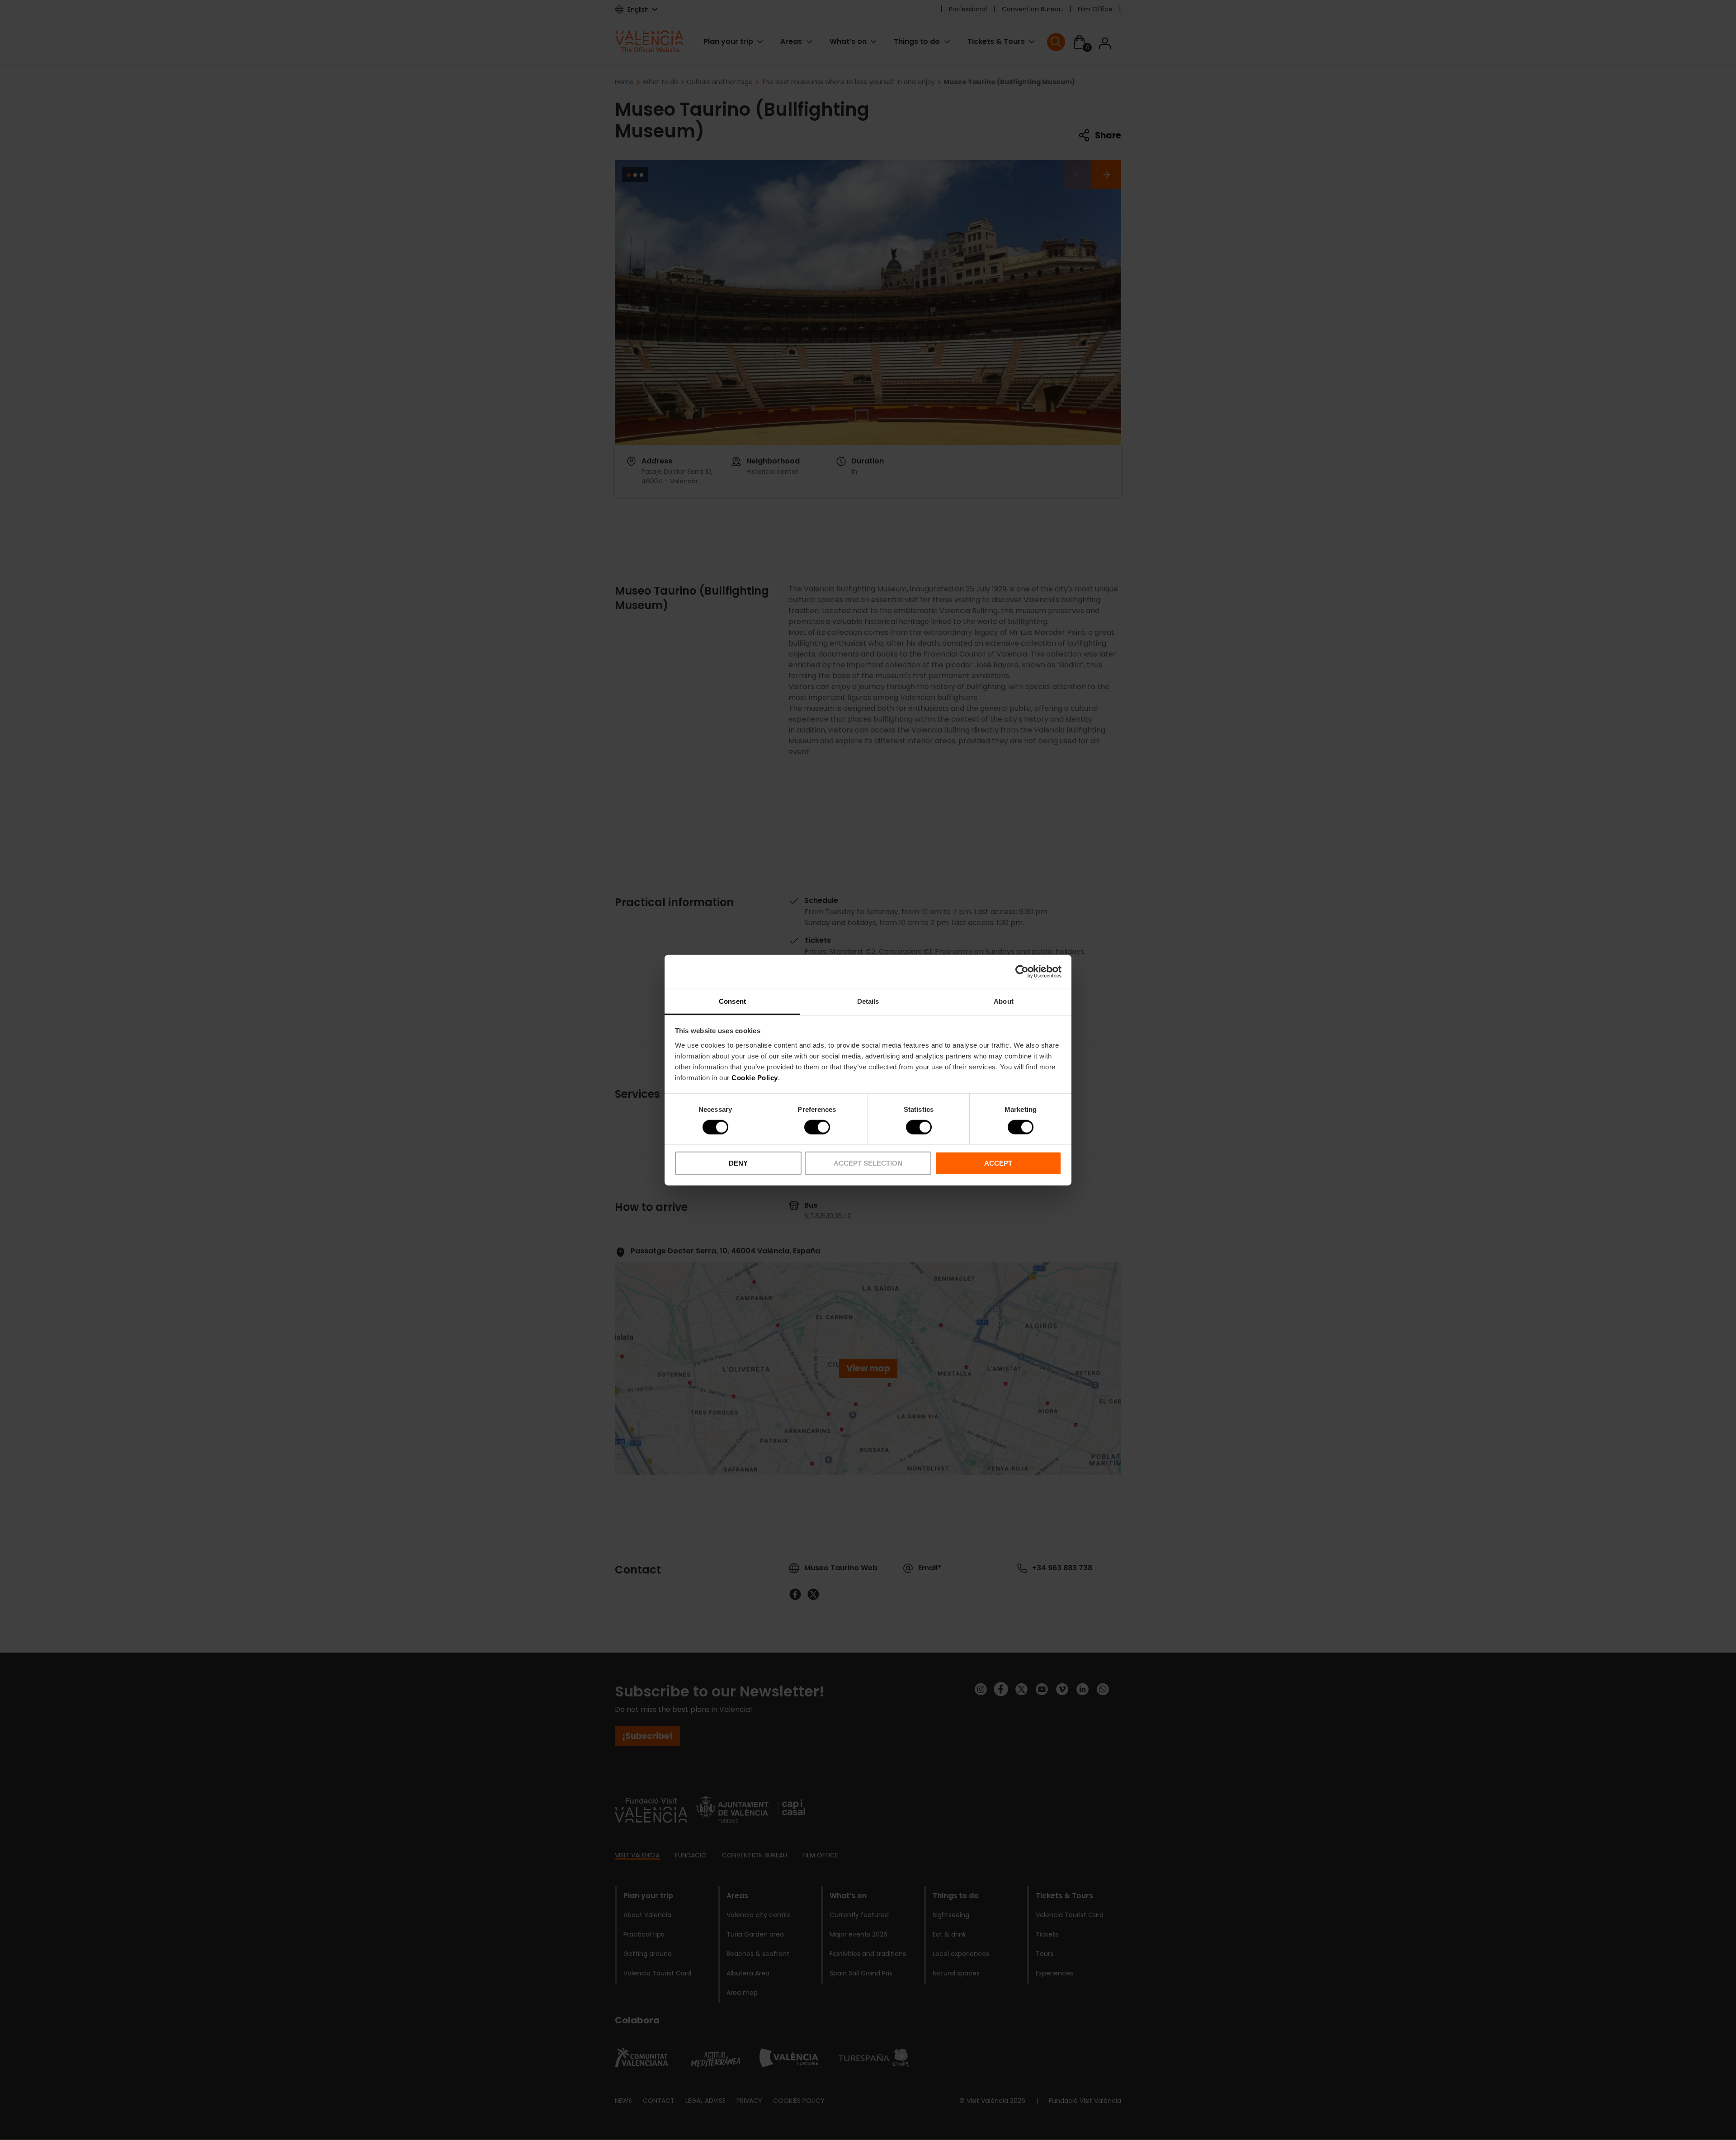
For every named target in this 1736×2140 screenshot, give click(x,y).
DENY (738, 1163)
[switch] (817, 1127)
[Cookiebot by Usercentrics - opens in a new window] (1022, 972)
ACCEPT (998, 1163)
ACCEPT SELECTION (868, 1163)
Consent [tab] (732, 1001)
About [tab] (1004, 1001)
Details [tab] (868, 1001)
